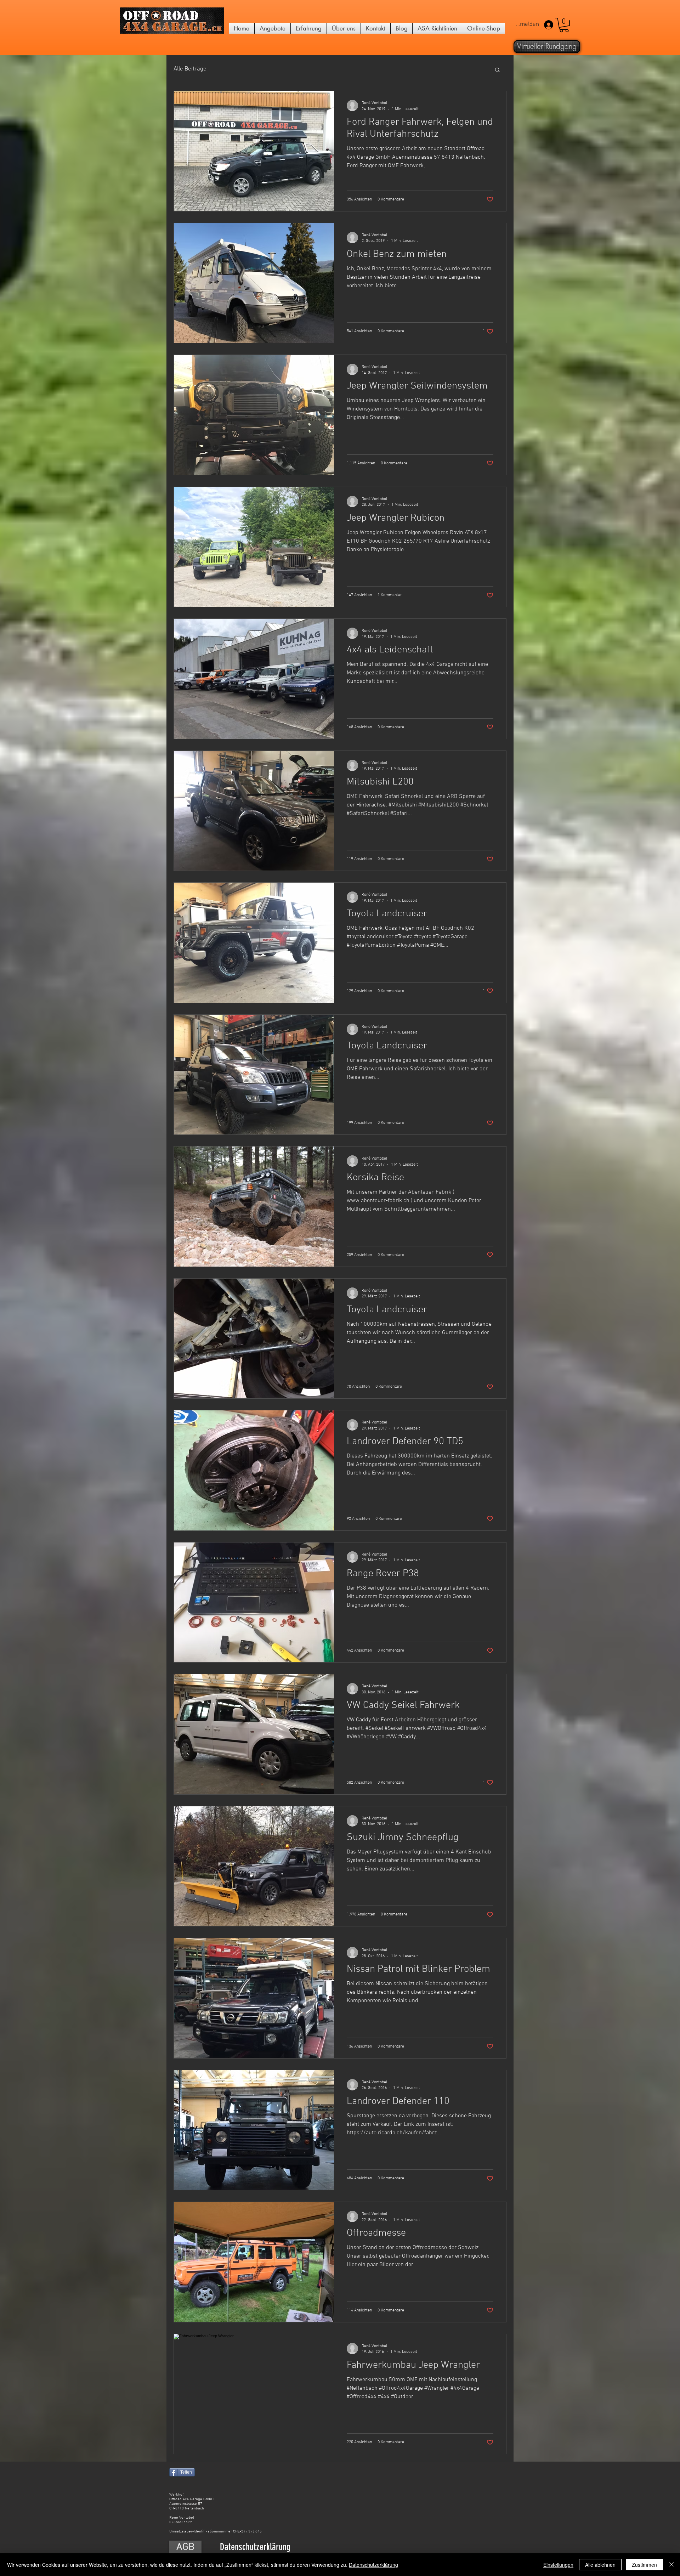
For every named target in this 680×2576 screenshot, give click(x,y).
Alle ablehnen (600, 2565)
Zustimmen (644, 2565)
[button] (564, 25)
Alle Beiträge (190, 69)
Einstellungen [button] (558, 2565)
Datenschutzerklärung (373, 2565)
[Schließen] (671, 2565)
